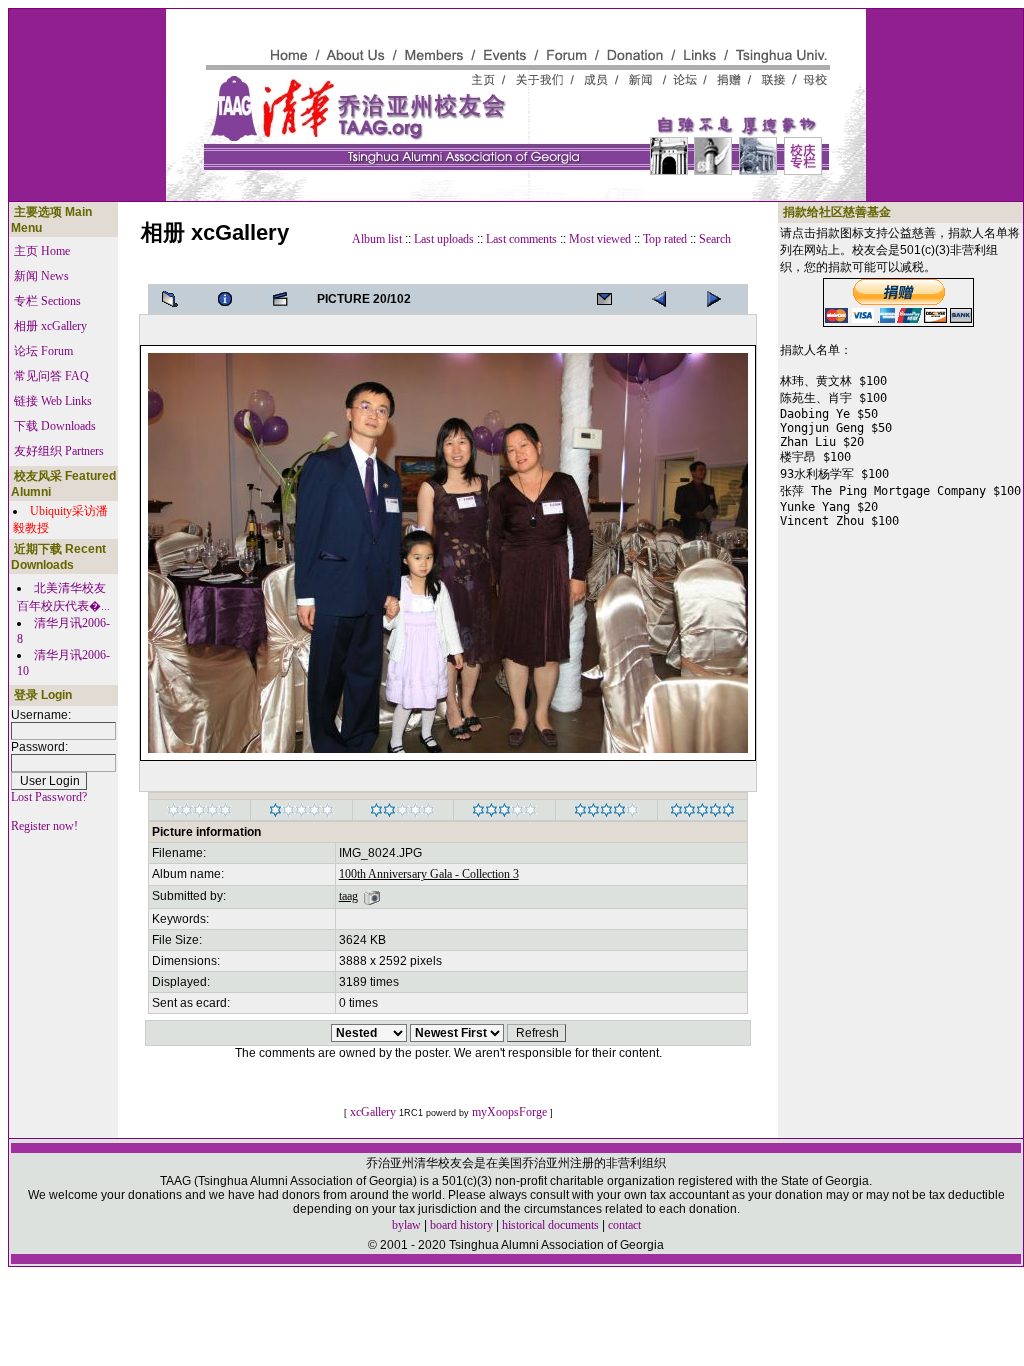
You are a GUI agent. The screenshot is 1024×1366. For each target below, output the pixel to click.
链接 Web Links (53, 401)
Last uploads (444, 239)
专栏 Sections (47, 301)
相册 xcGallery (50, 326)
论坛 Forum (43, 351)
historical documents (550, 1225)
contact (624, 1225)
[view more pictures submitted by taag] (372, 896)
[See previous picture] (720, 299)
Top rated (665, 239)
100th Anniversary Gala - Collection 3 (429, 874)
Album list (377, 239)
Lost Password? (49, 797)
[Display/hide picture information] (231, 299)
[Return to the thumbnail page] (176, 299)
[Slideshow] (286, 299)
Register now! (44, 826)
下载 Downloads (55, 426)
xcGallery (373, 1112)
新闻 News (41, 276)
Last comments (521, 239)
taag (348, 896)
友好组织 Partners (59, 451)
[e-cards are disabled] (610, 299)
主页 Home (42, 251)
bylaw (406, 1225)
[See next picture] (665, 299)
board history (461, 1225)
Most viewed (600, 239)
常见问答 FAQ (51, 376)
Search (715, 239)
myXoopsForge (509, 1112)
